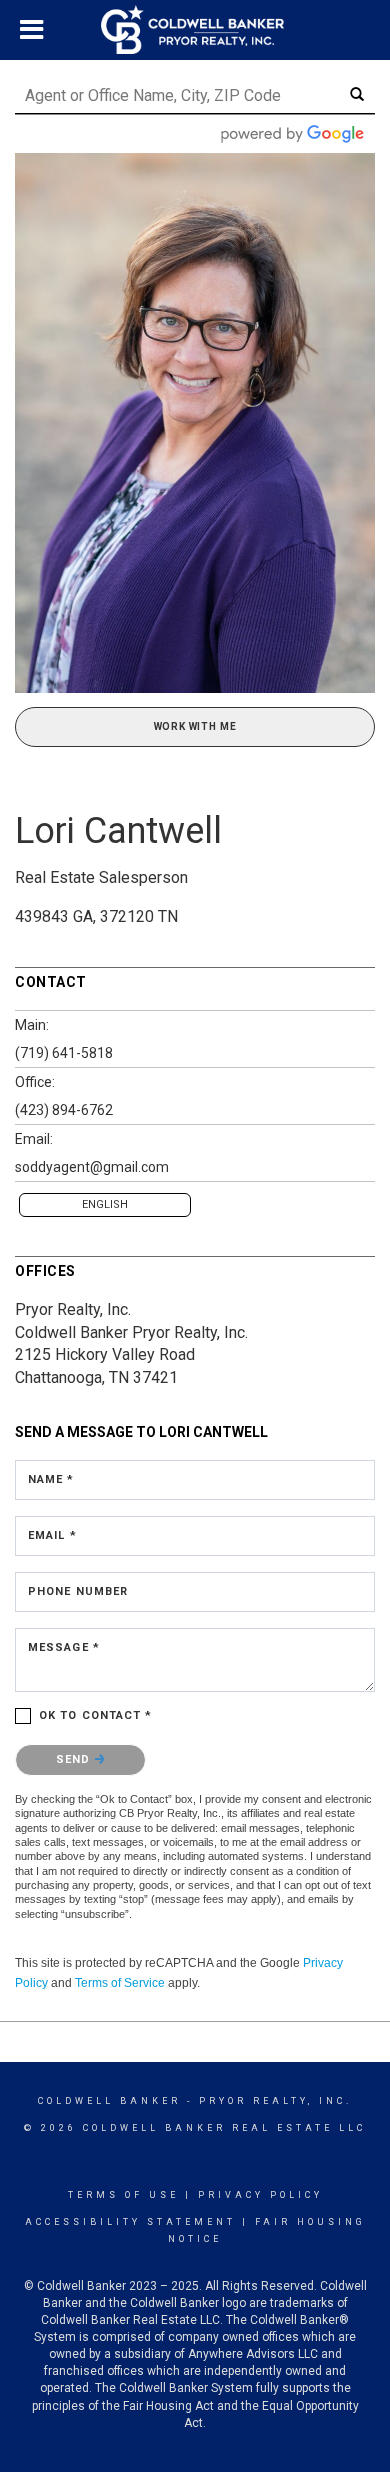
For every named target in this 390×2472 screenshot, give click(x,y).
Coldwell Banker (109, 2101)
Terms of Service (120, 1983)
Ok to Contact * (96, 1715)
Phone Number (78, 1591)
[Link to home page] (195, 30)
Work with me (195, 726)
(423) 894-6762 (64, 1110)
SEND (75, 1759)
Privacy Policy (260, 2195)
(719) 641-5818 (64, 1053)
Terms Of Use (123, 2195)
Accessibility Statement (130, 2222)
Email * (52, 1535)
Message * (64, 1647)
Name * (51, 1479)
